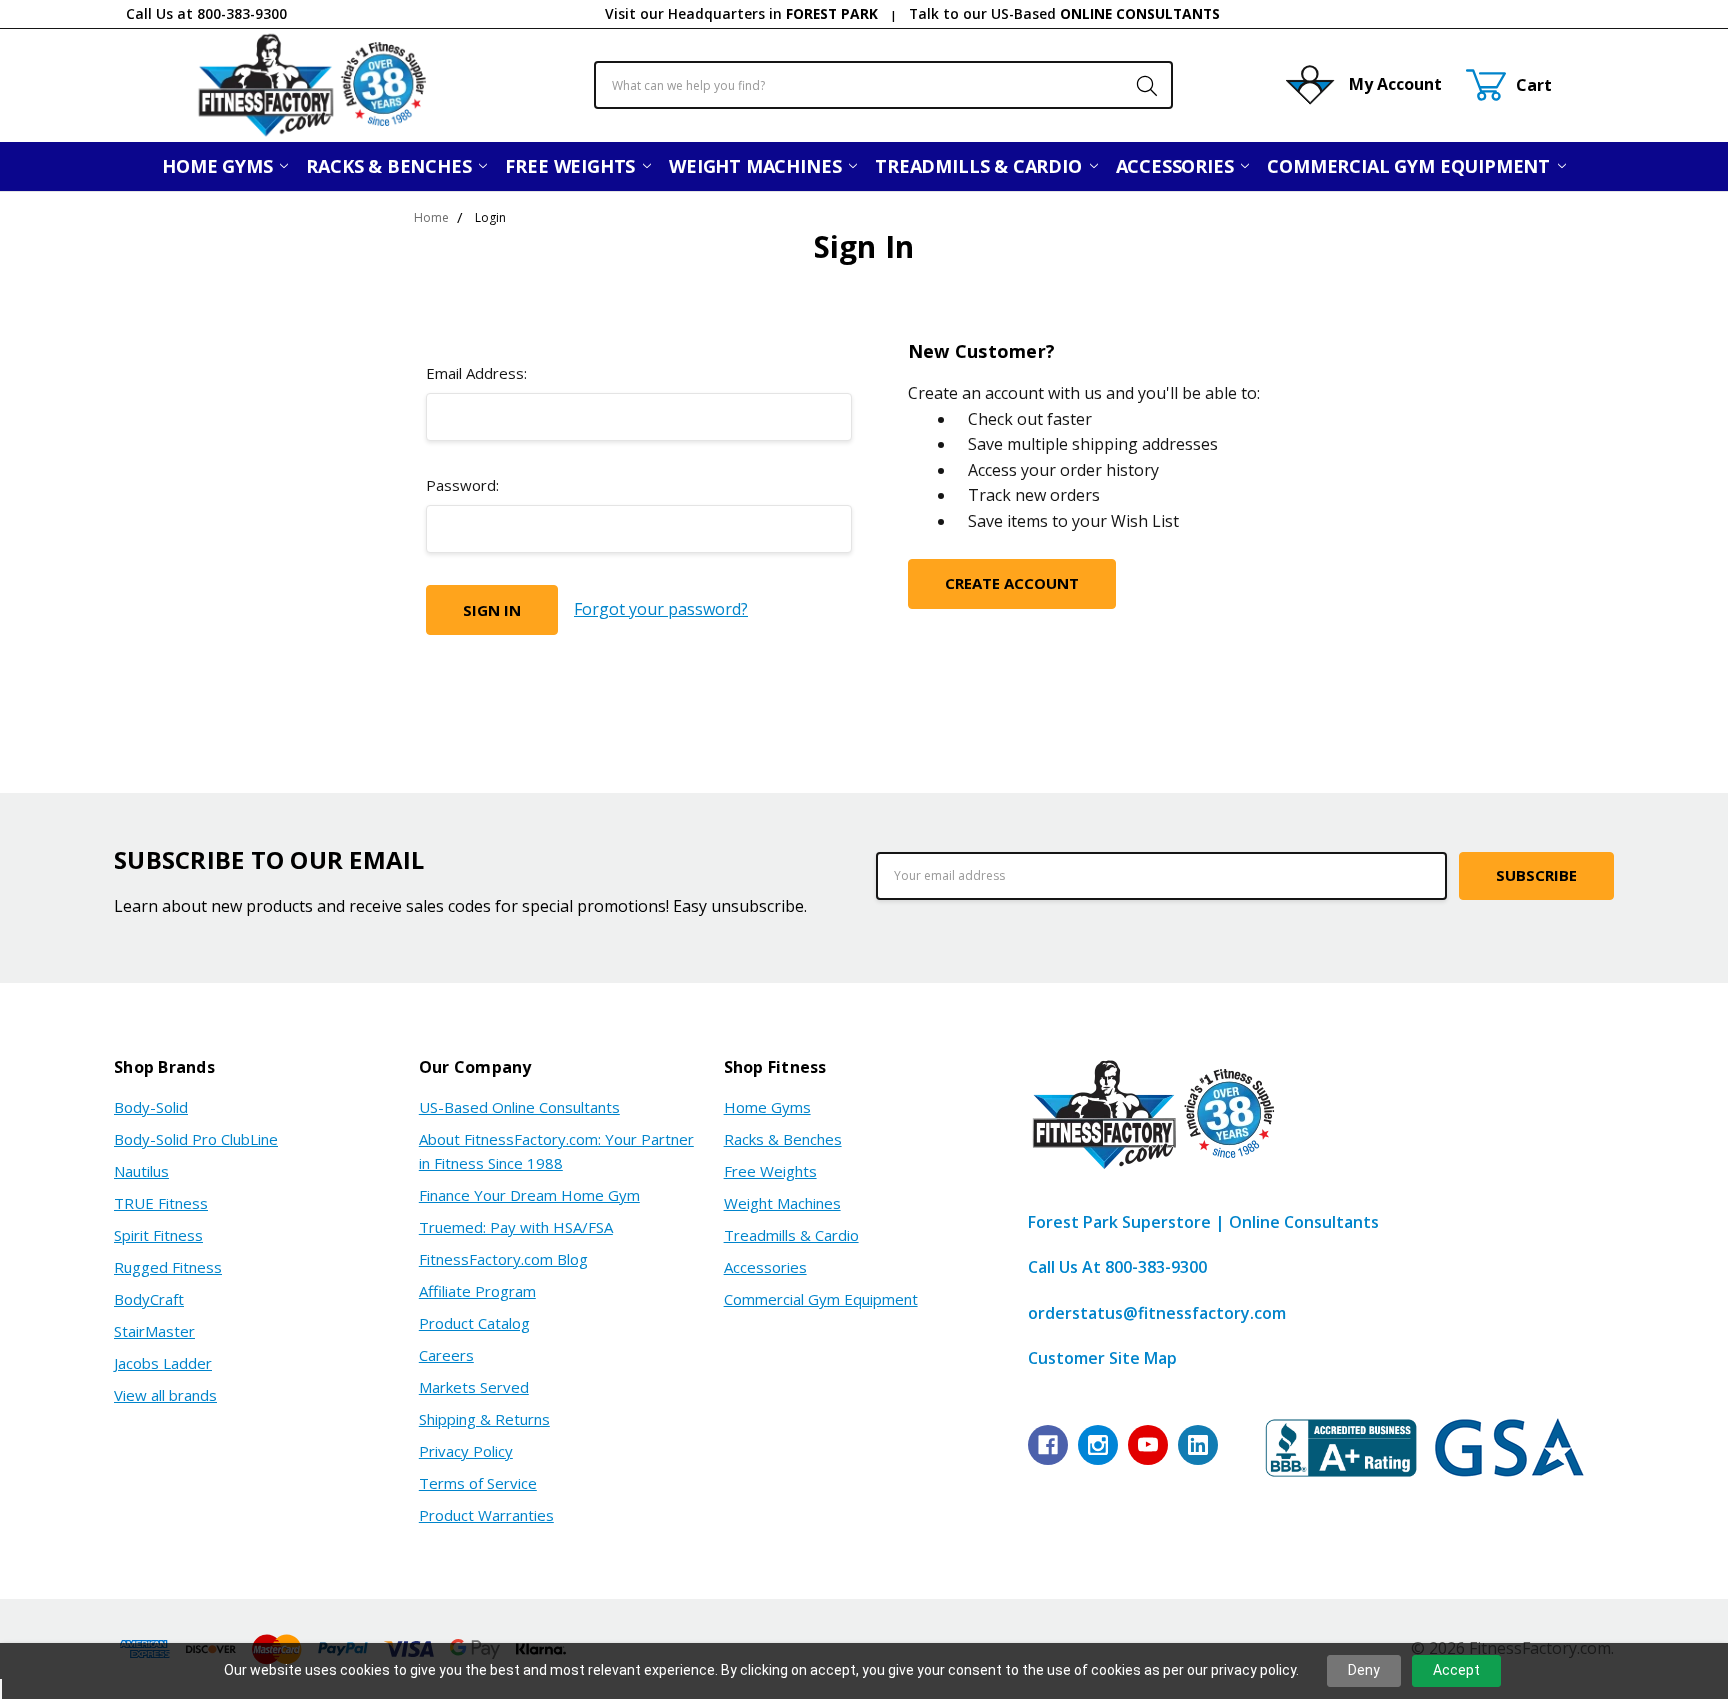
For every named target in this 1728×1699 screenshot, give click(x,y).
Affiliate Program (477, 1291)
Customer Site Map (1102, 1358)
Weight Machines (757, 166)
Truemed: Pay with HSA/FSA (516, 1227)
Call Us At (1117, 1267)
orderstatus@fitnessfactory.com (1157, 1313)
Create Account (1012, 583)
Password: (462, 485)
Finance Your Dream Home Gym (529, 1195)
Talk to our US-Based (1064, 13)
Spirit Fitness (158, 1235)
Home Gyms (219, 166)
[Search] (1136, 85)
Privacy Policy (466, 1451)
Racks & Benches (391, 166)
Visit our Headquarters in (741, 13)
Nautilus (141, 1171)
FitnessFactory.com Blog (503, 1259)
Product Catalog (474, 1323)
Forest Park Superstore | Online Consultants (1203, 1222)
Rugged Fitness (168, 1267)
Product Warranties (486, 1515)
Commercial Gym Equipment (1411, 166)
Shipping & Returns (484, 1419)
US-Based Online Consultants (519, 1107)
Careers (446, 1355)
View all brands (165, 1395)
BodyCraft (149, 1299)
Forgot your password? (661, 609)
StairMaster (154, 1331)
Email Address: (476, 373)
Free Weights (572, 166)
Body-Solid (151, 1107)
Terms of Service (478, 1483)
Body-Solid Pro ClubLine (196, 1139)
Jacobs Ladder (163, 1363)
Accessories (1177, 166)
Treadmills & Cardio (980, 166)
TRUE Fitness (161, 1203)
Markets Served (474, 1387)
